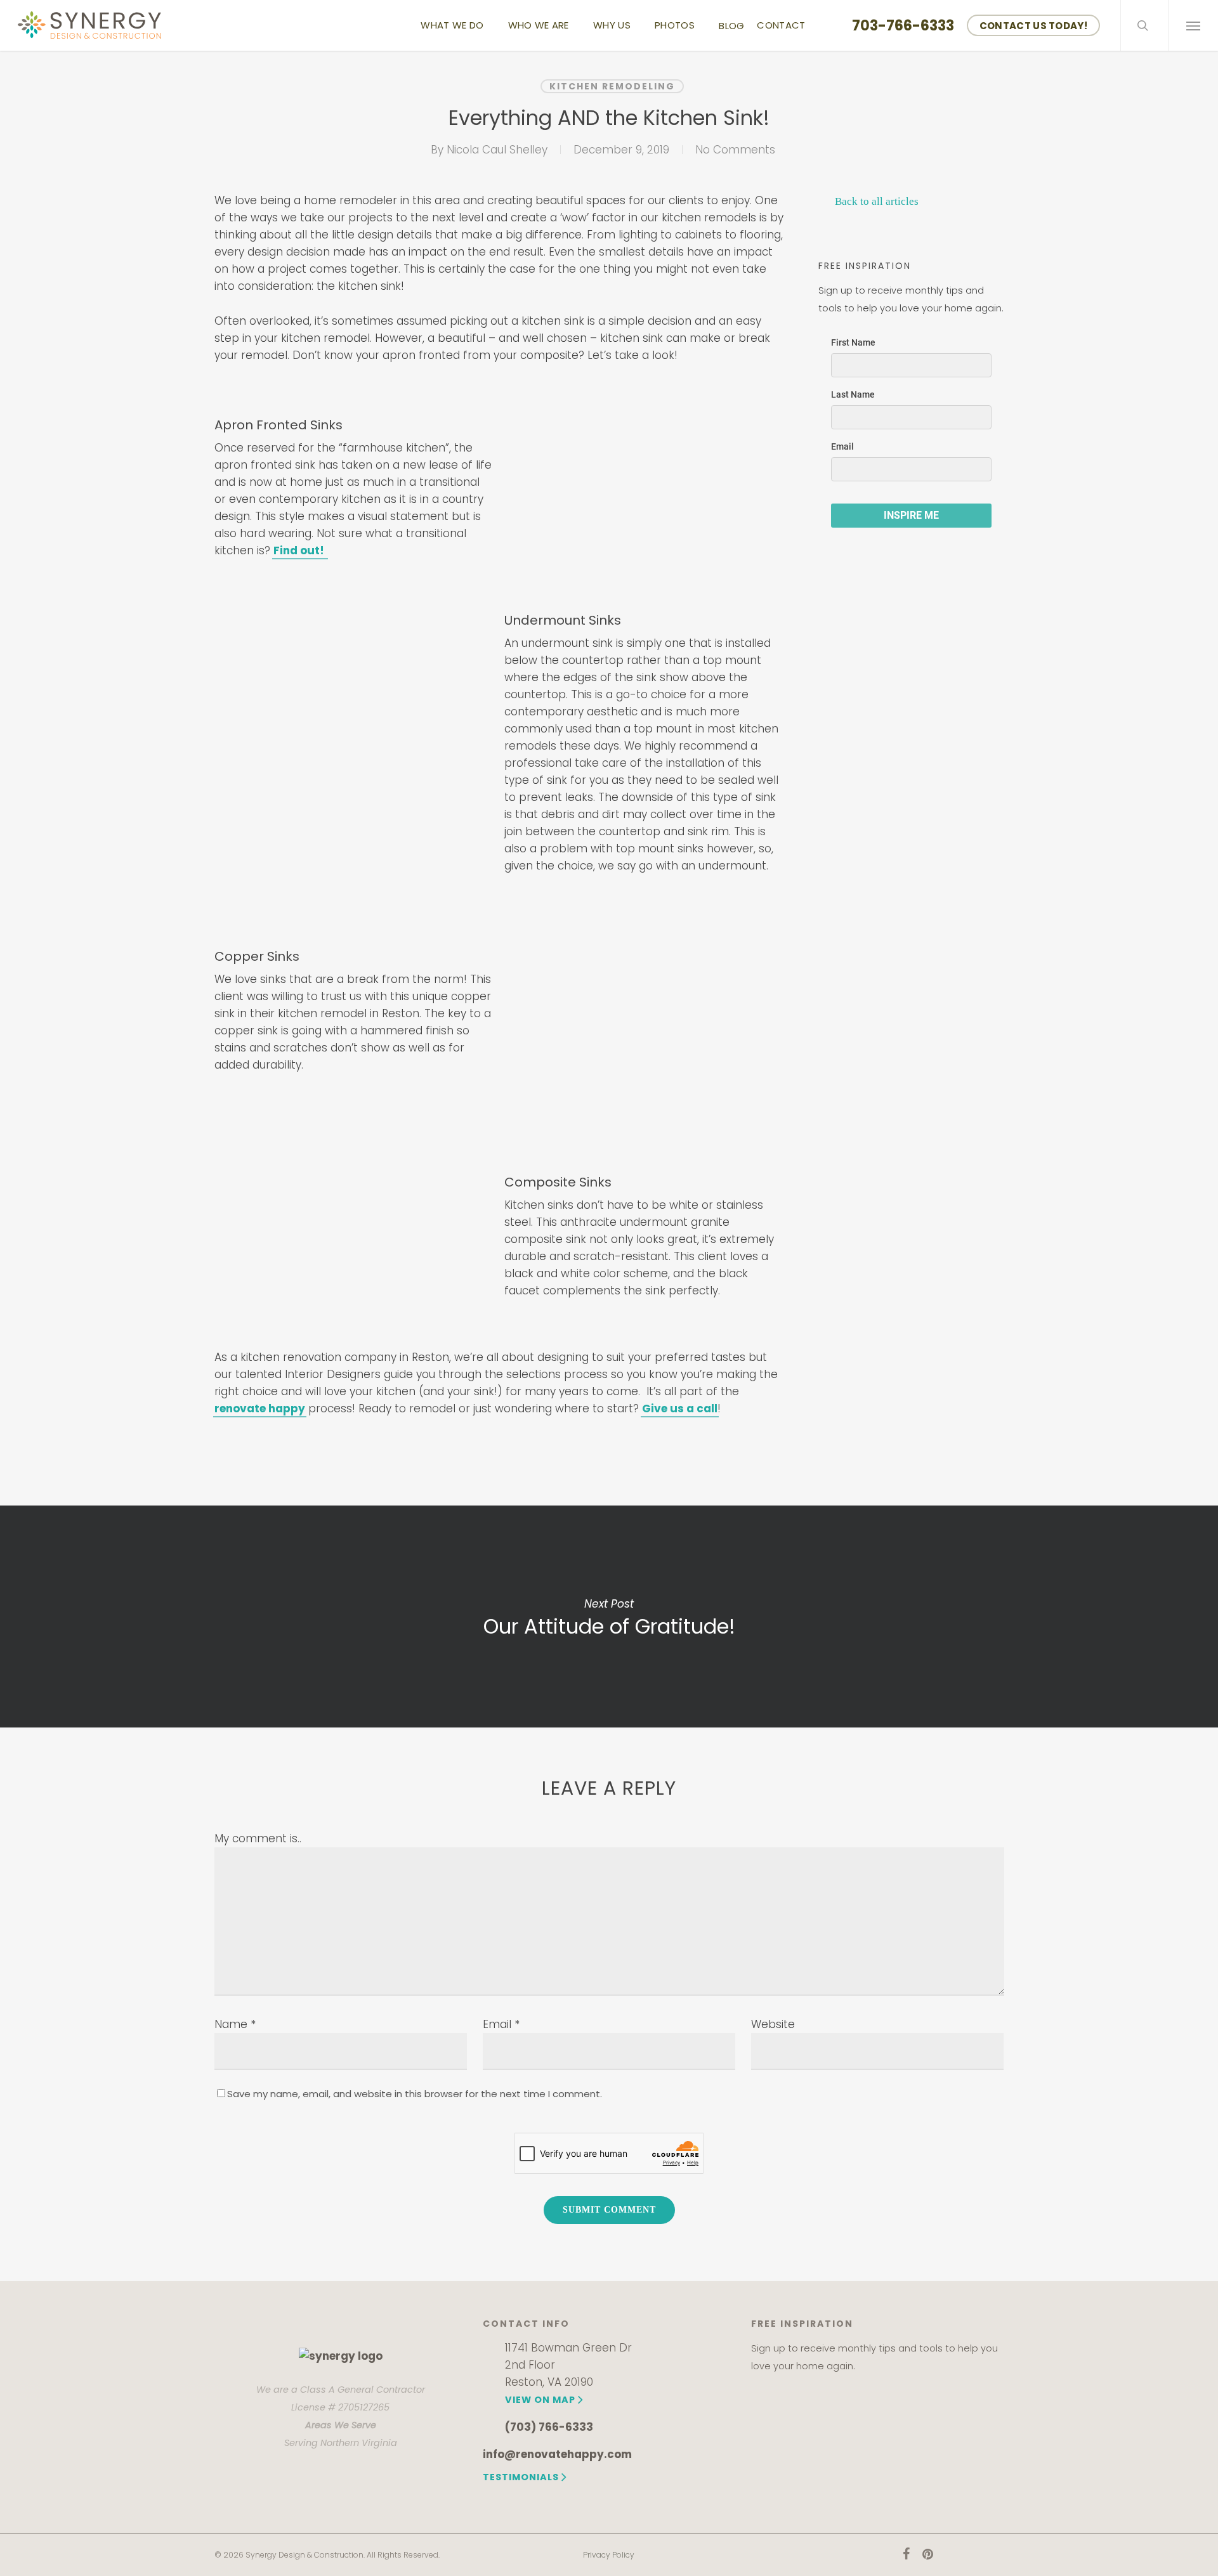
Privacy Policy (609, 2555)
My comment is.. (258, 1838)
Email (501, 2024)
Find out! (300, 550)
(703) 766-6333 (549, 2427)
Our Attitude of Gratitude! (609, 1617)
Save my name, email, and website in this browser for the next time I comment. (415, 2094)
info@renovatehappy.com (557, 2454)
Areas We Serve (341, 2425)
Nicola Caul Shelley (497, 150)
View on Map (540, 2400)
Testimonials (521, 2477)
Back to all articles (875, 201)
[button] (1193, 25)
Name (235, 2024)
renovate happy (260, 1408)
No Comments (735, 150)
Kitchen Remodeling (612, 86)
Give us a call (680, 1408)
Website (773, 2024)
